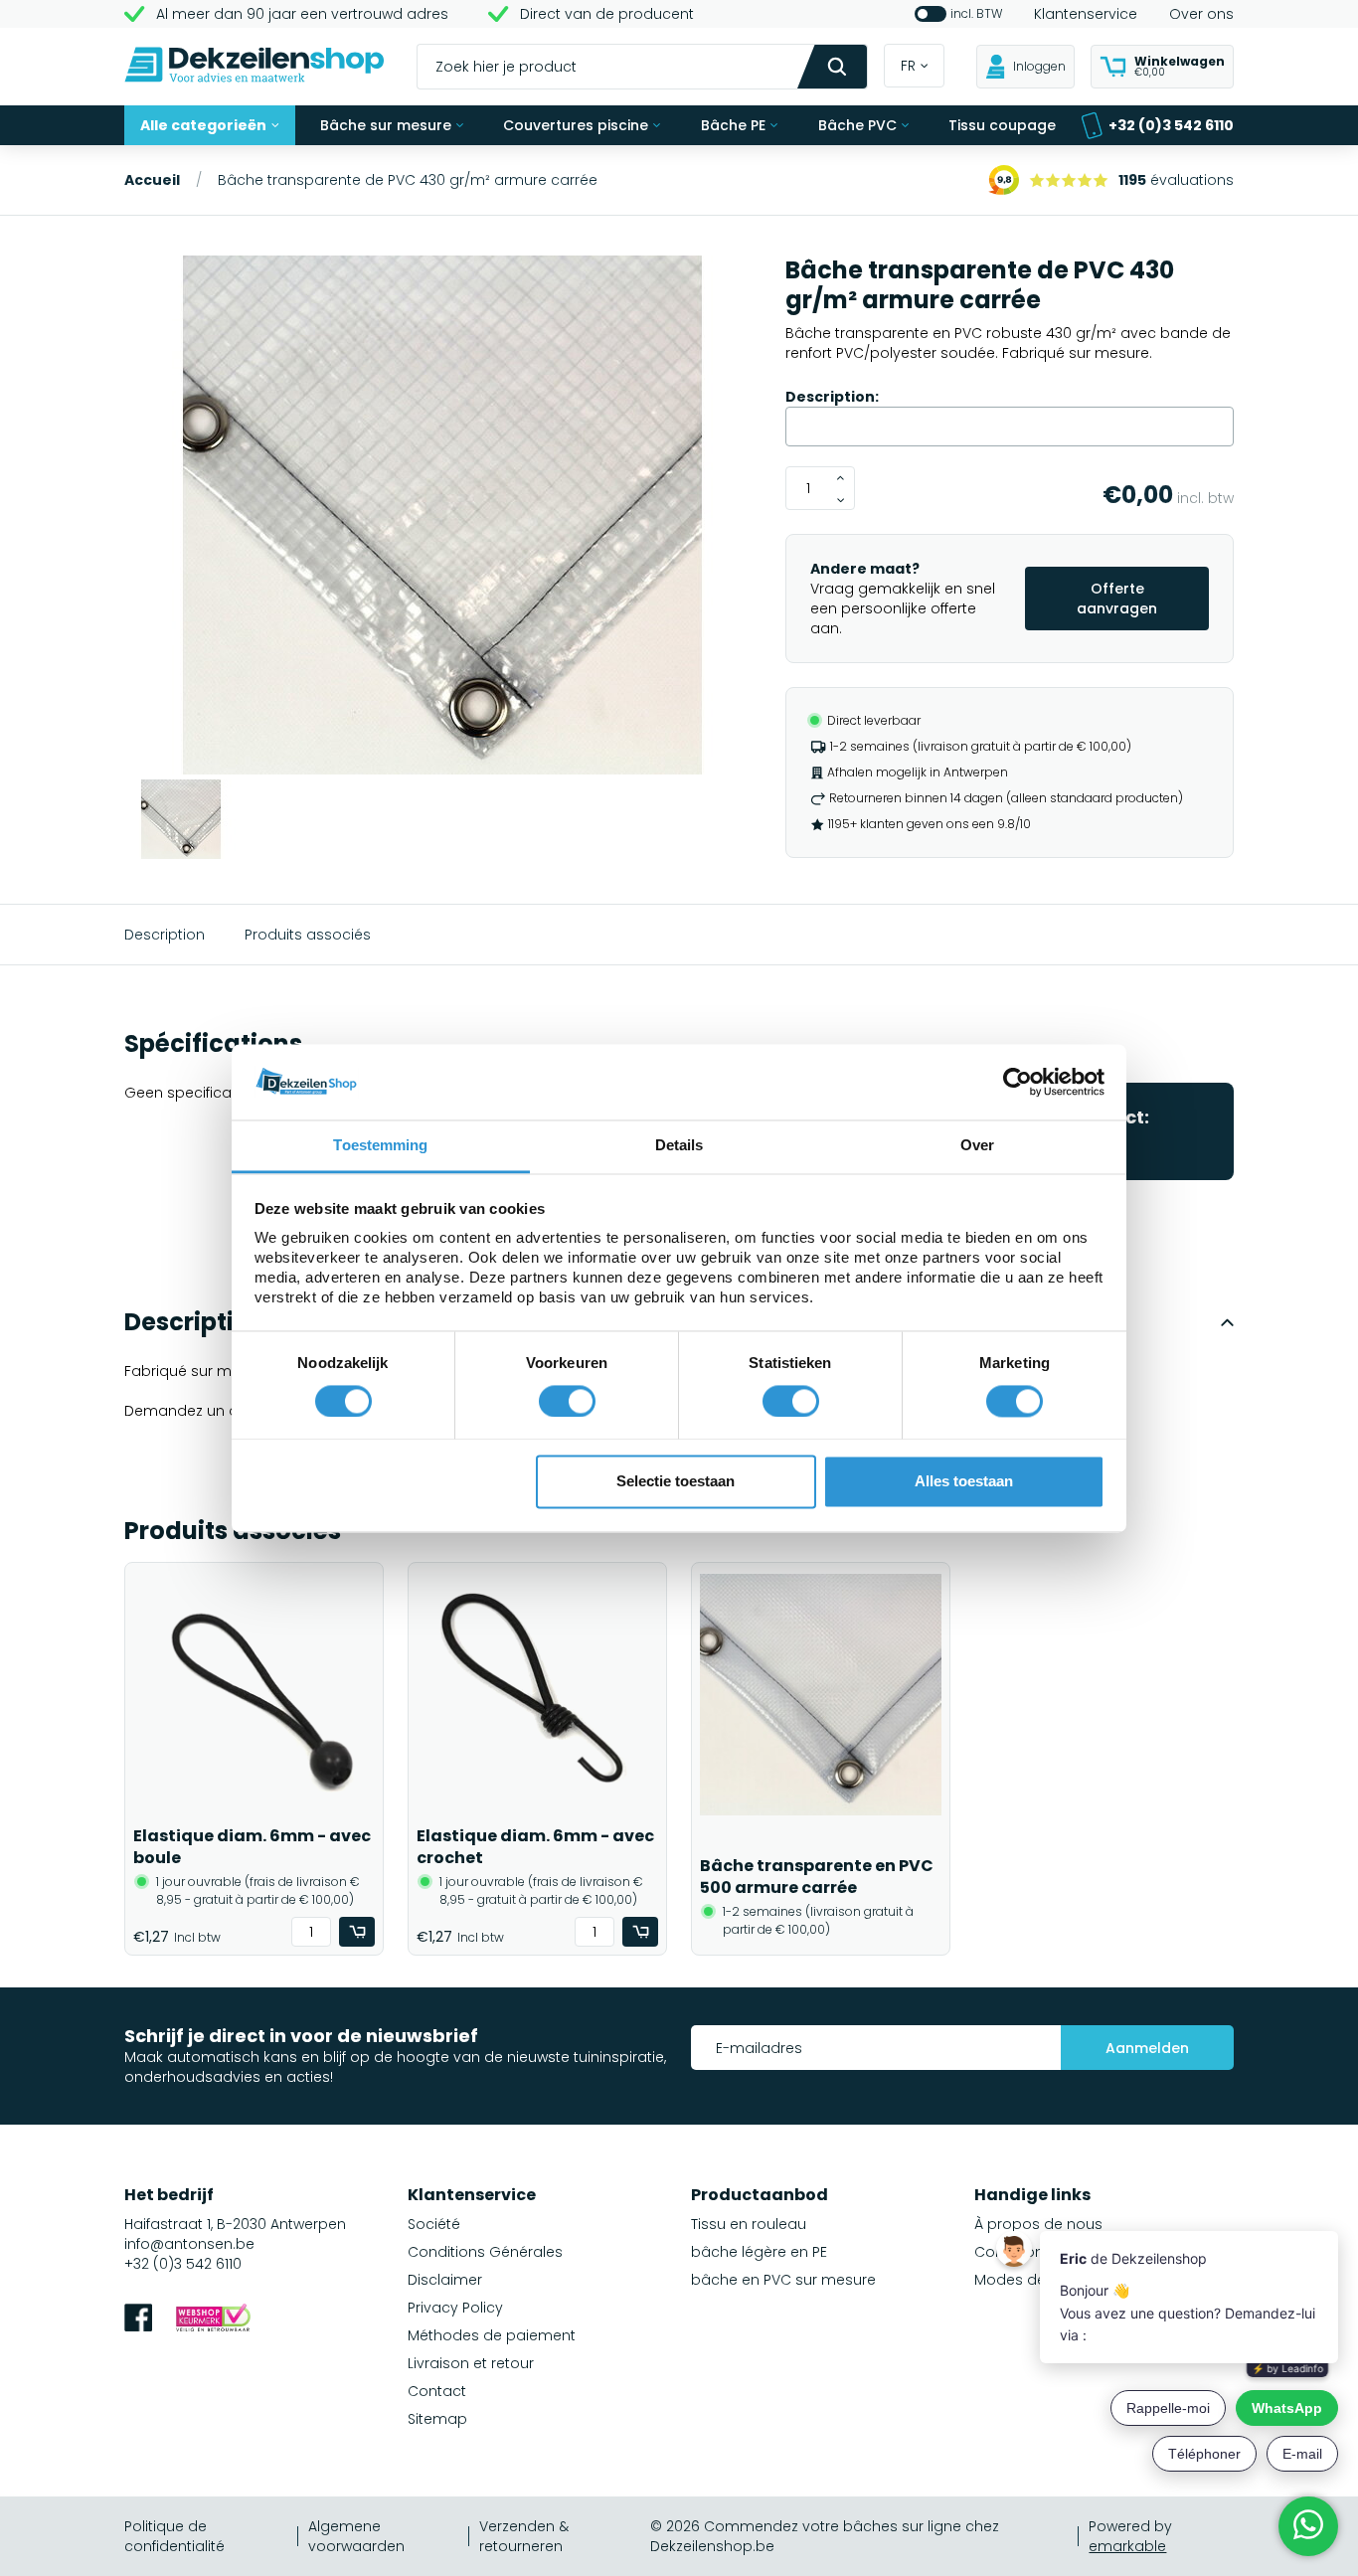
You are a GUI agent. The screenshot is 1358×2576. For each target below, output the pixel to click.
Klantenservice (1086, 14)
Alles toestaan (964, 1482)
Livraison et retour (471, 2363)
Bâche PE (733, 125)
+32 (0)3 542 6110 (1171, 125)
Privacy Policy (455, 2308)
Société (434, 2224)
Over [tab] (977, 1146)
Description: (832, 397)
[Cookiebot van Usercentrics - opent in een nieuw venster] (1018, 1082)
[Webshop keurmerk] (213, 2320)
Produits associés (308, 935)
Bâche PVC (857, 125)
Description (165, 935)
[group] (443, 517)
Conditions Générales (485, 2252)
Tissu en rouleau (749, 2224)
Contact (437, 2391)
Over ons (1201, 14)
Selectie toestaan (676, 1482)
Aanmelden (1147, 2048)
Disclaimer (445, 2280)
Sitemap (437, 2419)
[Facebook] (138, 2320)
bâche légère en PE (759, 2252)
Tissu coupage (1002, 125)
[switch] (567, 1401)
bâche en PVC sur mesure (783, 2280)
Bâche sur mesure (386, 125)
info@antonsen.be (189, 2244)
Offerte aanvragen (1117, 599)
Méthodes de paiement (492, 2335)
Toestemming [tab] (380, 1146)
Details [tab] (679, 1146)
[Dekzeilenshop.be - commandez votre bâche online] (255, 67)
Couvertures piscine (576, 125)
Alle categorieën (203, 125)
